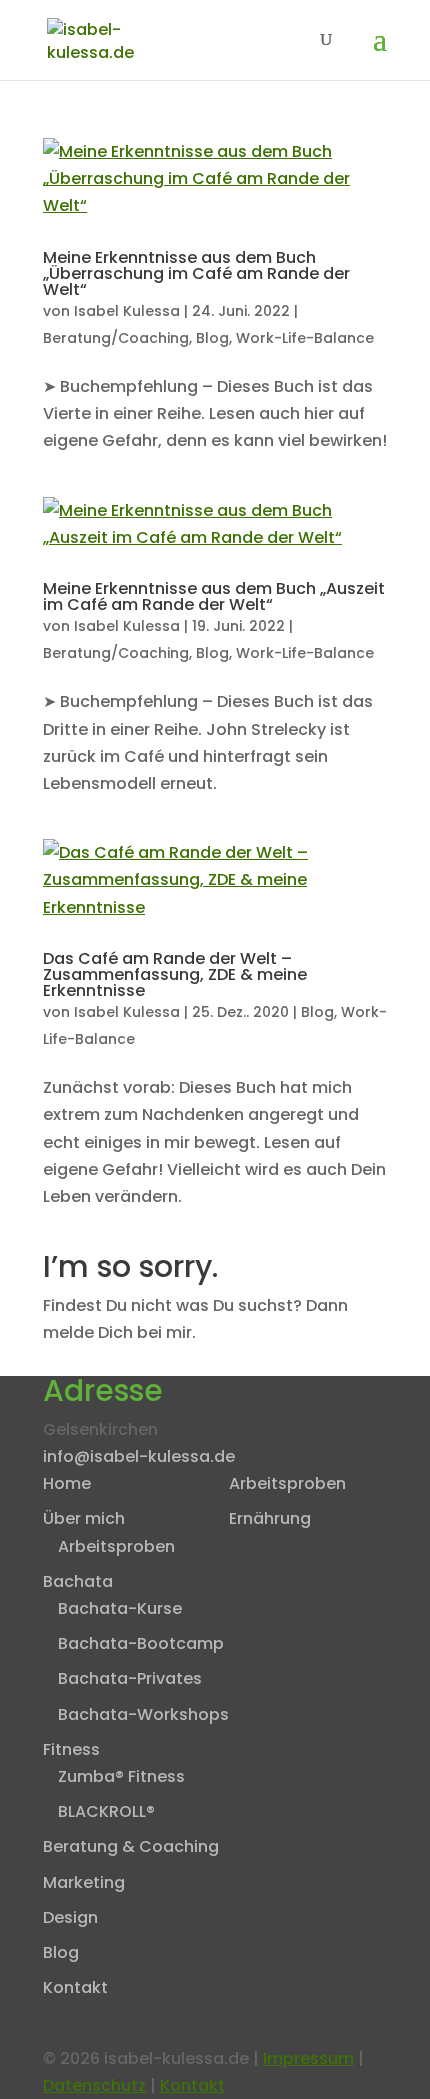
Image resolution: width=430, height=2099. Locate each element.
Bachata (78, 1581)
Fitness (71, 1749)
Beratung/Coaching (116, 338)
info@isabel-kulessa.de (139, 1456)
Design (70, 1917)
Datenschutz (94, 2085)
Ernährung (270, 1518)
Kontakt (75, 1987)
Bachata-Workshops (143, 1714)
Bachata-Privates (130, 1678)
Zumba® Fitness (121, 1776)
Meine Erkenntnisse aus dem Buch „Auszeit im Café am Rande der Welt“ (214, 596)
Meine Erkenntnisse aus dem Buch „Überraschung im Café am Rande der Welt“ (196, 273)
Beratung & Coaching (131, 1846)
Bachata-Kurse (120, 1608)
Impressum (308, 2058)
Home (67, 1483)
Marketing (84, 1882)
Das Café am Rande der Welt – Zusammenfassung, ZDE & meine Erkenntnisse (175, 974)
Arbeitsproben (116, 1546)
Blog (212, 338)
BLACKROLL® (106, 1811)
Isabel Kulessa (127, 311)
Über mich (84, 1518)
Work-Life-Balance (305, 338)
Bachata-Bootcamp (141, 1643)
